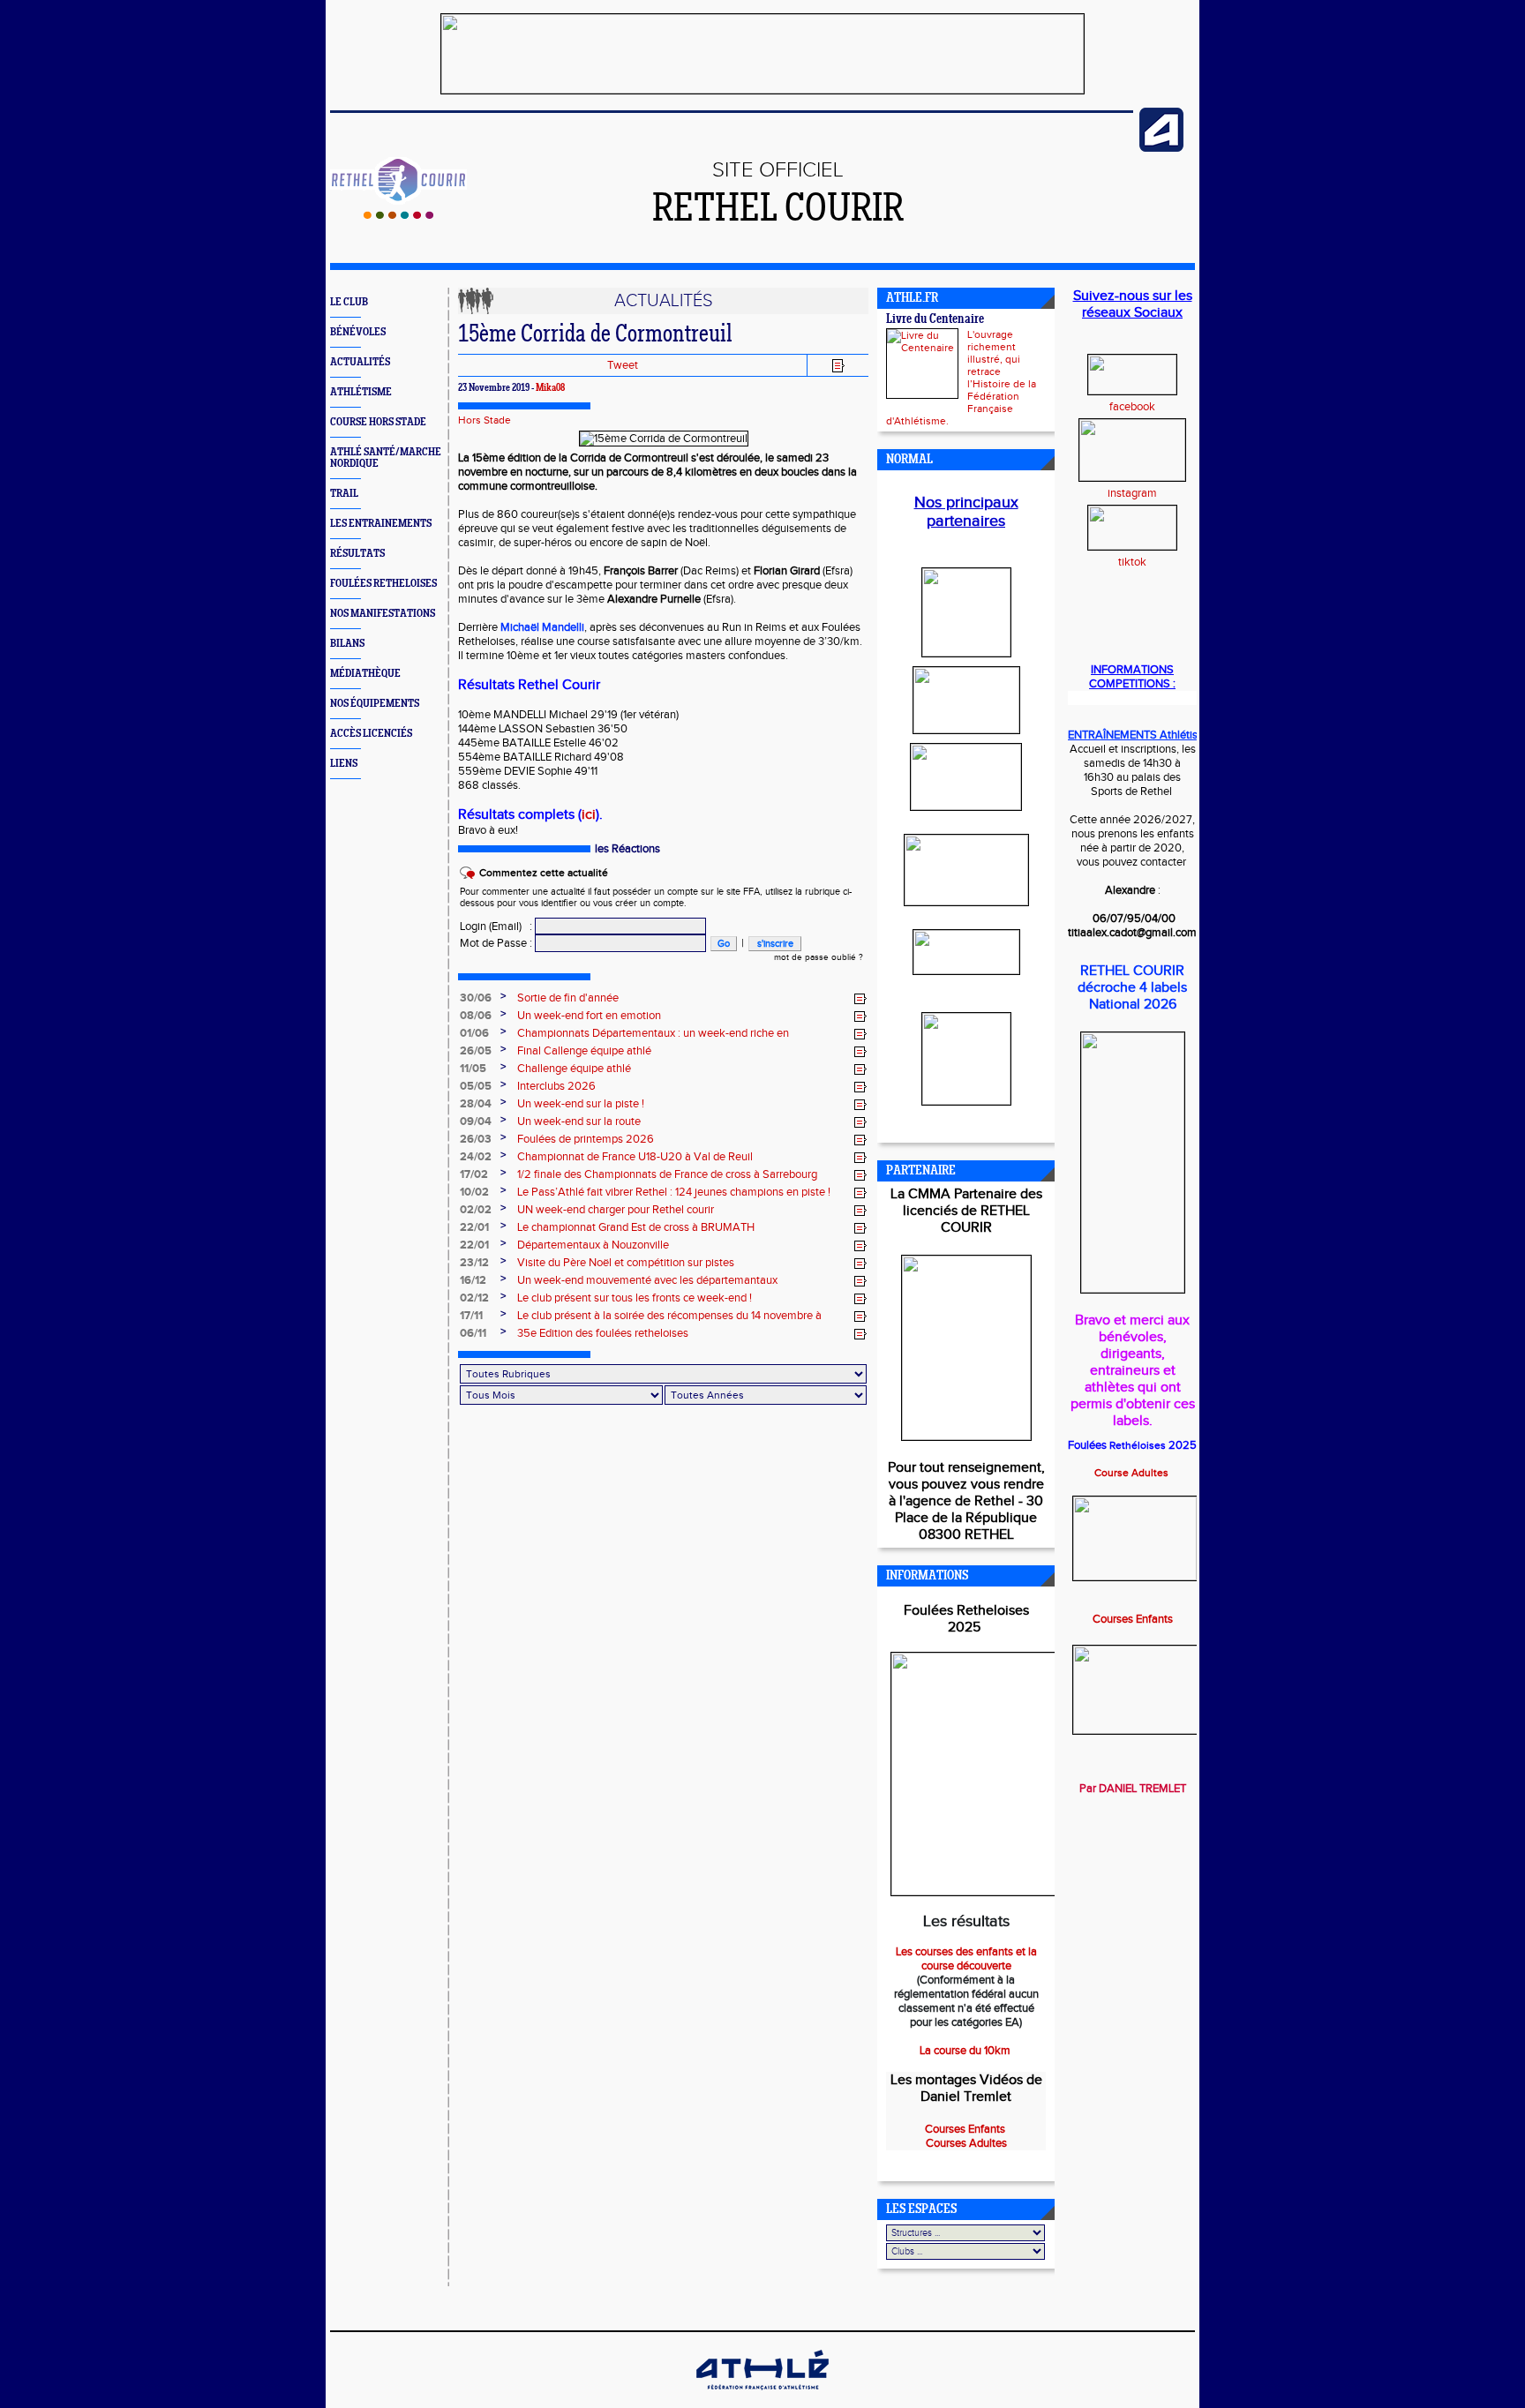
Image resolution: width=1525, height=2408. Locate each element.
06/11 (473, 1333)
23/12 (474, 1263)
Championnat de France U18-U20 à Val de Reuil (635, 1157)
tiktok (1132, 562)
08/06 (476, 1016)
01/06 (474, 1033)
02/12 (474, 1298)
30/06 (476, 998)
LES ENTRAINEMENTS (381, 524)
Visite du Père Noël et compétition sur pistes (626, 1263)
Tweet (623, 365)
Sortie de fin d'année (568, 998)
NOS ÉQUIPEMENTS (375, 704)
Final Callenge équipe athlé (584, 1051)
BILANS (347, 644)
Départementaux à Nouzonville (593, 1245)
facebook (1132, 407)
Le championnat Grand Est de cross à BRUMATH (636, 1227)
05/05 (476, 1086)
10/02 (474, 1192)
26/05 (476, 1051)
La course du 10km (966, 2051)
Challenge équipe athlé (574, 1069)
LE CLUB (349, 302)
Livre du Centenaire (935, 320)
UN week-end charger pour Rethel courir (616, 1210)
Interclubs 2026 (556, 1086)
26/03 (476, 1139)
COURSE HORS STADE (378, 422)
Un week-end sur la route (579, 1121)
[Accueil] (398, 215)
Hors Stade (485, 420)
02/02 (476, 1210)
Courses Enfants (1133, 1619)
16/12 (473, 1280)
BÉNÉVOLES (358, 332)
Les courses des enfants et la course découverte (966, 1959)
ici (589, 815)
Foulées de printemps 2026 (586, 1139)
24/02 (476, 1157)
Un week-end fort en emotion (589, 1016)
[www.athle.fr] (1161, 148)
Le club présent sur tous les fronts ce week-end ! (635, 1298)
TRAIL (344, 494)
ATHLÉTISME (361, 392)
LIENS (344, 764)
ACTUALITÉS (360, 362)
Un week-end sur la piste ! (581, 1104)
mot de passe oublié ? (819, 957)
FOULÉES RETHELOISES (383, 584)
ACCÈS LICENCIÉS (371, 734)
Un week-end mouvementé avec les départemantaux (647, 1280)
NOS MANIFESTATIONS (383, 614)
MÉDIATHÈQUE (365, 674)
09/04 (476, 1121)
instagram (1132, 493)
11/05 (473, 1069)
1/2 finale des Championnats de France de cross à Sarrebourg (667, 1174)
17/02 (474, 1174)
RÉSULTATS (357, 554)
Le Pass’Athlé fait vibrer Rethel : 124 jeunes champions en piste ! (674, 1192)
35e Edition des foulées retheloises (603, 1333)
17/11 (471, 1316)
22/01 (474, 1227)
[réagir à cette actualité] (860, 999)
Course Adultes (1133, 1473)
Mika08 (550, 388)
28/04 (476, 1104)
